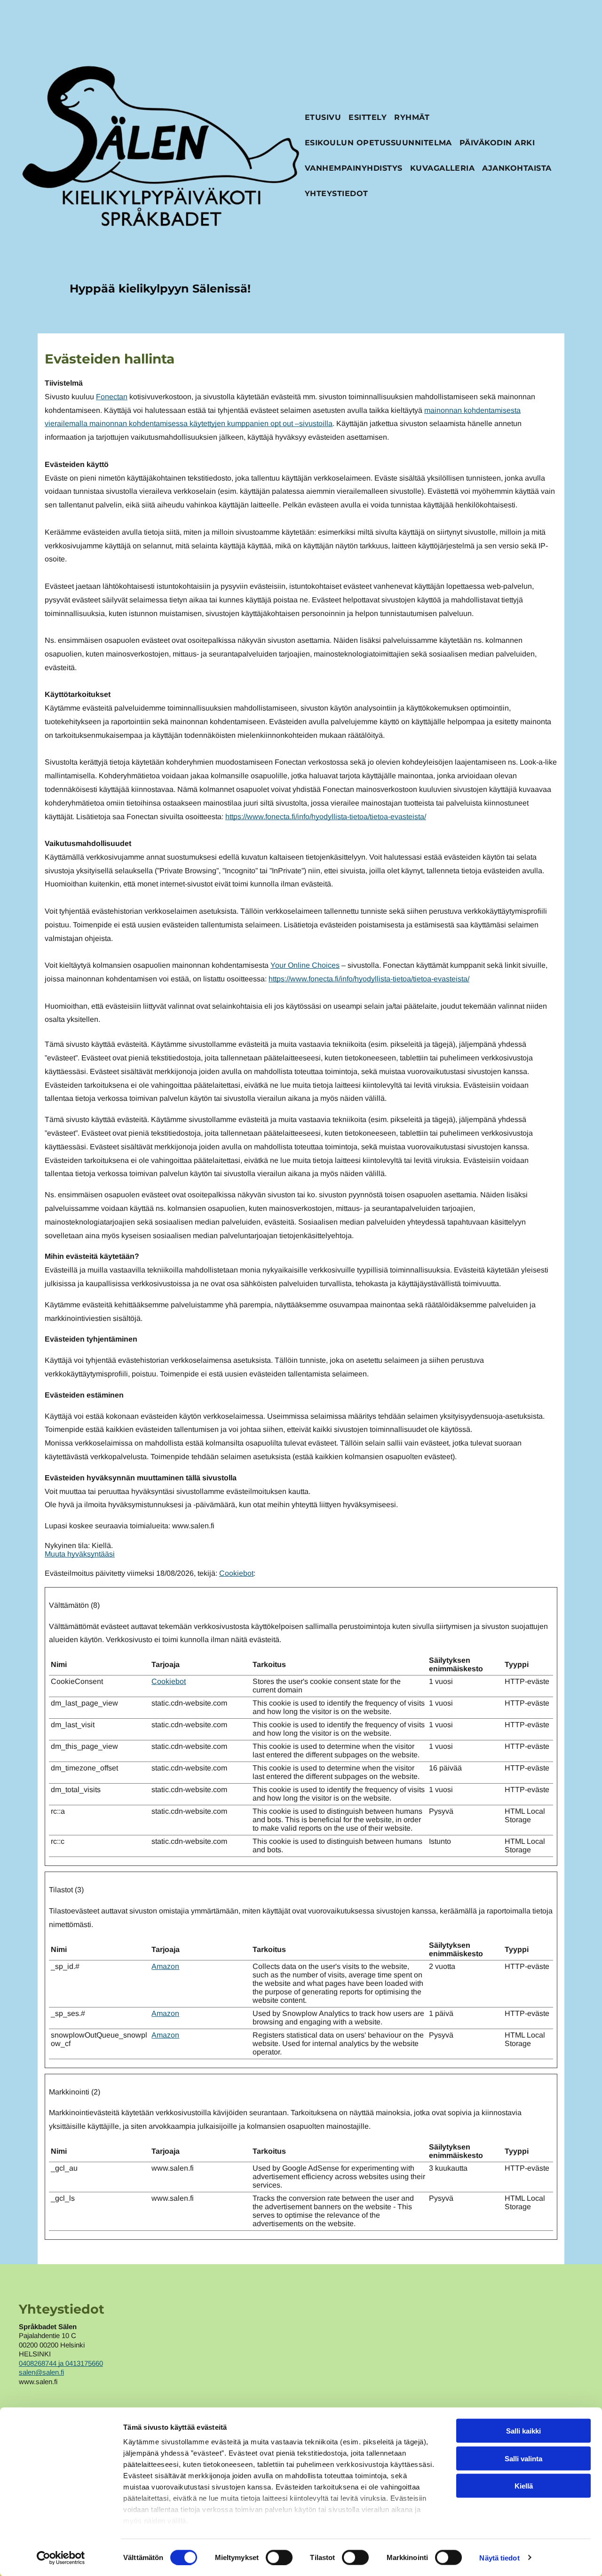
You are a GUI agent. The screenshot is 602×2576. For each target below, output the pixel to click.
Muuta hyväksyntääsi (80, 1554)
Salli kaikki (523, 2431)
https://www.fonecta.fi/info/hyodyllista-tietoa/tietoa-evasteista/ (326, 817)
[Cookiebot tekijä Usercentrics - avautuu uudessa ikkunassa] (61, 2558)
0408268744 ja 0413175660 (61, 2363)
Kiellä (524, 2486)
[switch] (279, 2557)
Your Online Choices (305, 965)
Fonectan (112, 397)
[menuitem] (323, 119)
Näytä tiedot (499, 2557)
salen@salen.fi (41, 2372)
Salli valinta (523, 2458)
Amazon (165, 1966)
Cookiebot (236, 1573)
